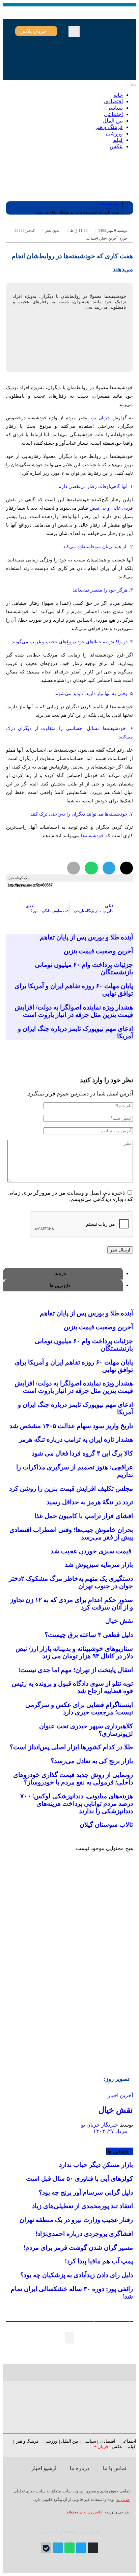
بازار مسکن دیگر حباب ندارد (96, 2165)
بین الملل (70, 2441)
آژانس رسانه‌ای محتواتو (85, 2512)
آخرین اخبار (109, 238)
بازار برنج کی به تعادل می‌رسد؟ (92, 1761)
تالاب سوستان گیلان (106, 1825)
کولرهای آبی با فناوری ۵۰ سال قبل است (79, 2179)
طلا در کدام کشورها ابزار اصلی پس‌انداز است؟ (71, 1747)
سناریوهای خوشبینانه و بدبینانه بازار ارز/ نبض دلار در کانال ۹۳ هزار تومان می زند (74, 1652)
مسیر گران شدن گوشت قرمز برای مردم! (78, 2248)
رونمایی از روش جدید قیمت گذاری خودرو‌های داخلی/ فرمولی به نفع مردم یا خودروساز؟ (73, 1779)
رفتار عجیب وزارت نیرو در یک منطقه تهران (76, 2220)
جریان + (101, 2447)
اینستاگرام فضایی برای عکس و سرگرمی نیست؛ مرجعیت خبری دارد (79, 1708)
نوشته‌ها (113, 208)
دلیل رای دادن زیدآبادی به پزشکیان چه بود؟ (77, 2275)
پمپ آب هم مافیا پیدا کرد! (99, 2261)
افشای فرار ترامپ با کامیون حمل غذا (84, 1516)
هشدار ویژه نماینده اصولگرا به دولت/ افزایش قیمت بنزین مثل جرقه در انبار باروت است (74, 1011)
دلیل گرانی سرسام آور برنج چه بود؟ (86, 2192)
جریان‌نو (123, 2500)
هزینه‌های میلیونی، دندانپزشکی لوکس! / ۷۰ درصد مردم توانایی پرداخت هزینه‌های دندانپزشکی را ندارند (77, 1804)
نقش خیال (119, 1621)
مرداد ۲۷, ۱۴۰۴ (111, 2131)
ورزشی (50, 2441)
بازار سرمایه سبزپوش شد (99, 1565)
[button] (74, 32)
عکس (118, 2447)
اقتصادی (108, 2441)
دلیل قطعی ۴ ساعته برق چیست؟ (89, 1635)
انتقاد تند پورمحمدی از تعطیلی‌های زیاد (82, 2206)
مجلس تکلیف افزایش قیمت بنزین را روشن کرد (71, 1489)
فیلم (132, 2447)
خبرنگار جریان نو (100, 2125)
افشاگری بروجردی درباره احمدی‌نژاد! (84, 2234)
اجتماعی (92, 238)
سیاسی (89, 2441)
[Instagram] (93, 2548)
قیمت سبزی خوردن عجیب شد (92, 1551)
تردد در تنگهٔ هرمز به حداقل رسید (90, 1502)
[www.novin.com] (82, 2005)
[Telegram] (58, 2548)
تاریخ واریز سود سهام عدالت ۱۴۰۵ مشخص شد (71, 1426)
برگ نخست (110, 203)
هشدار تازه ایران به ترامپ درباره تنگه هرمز (76, 1439)
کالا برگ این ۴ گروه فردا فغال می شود (82, 1453)
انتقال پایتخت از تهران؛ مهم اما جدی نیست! (76, 1670)
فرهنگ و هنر (27, 2441)
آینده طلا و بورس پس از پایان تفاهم (86, 937)
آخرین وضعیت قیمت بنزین (98, 951)
